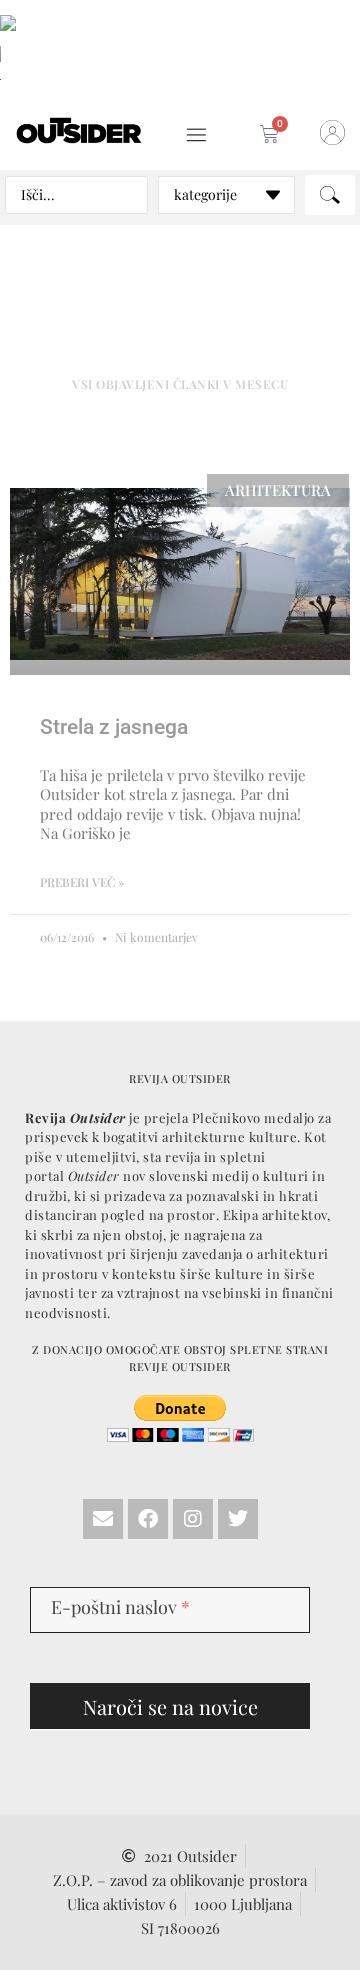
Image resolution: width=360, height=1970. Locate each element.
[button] (196, 135)
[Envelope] (103, 1519)
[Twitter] (238, 1519)
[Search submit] (330, 195)
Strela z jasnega (114, 727)
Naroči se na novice (170, 1706)
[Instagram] (193, 1519)
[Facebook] (148, 1519)
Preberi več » (82, 882)
